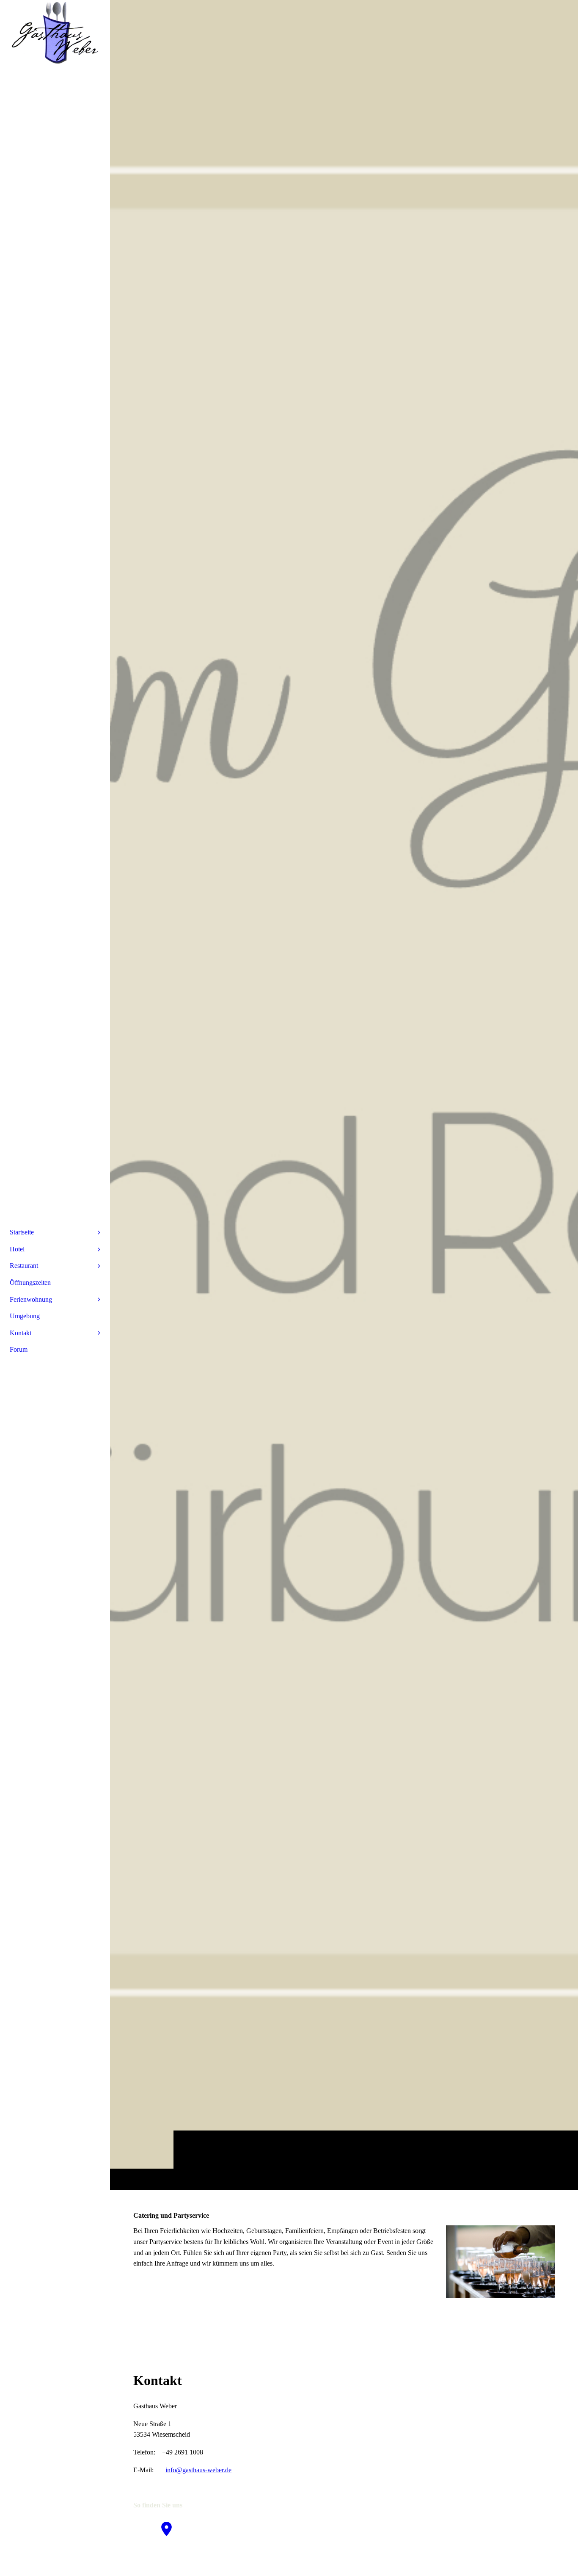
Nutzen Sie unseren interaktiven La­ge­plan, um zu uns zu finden (218, 2558)
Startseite (22, 1232)
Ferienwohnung (31, 1299)
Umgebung (25, 1316)
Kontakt (21, 1333)
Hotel (17, 1249)
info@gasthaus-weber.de (198, 2470)
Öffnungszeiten (30, 1282)
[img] (344, 1095)
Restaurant (24, 1266)
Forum (19, 1349)
